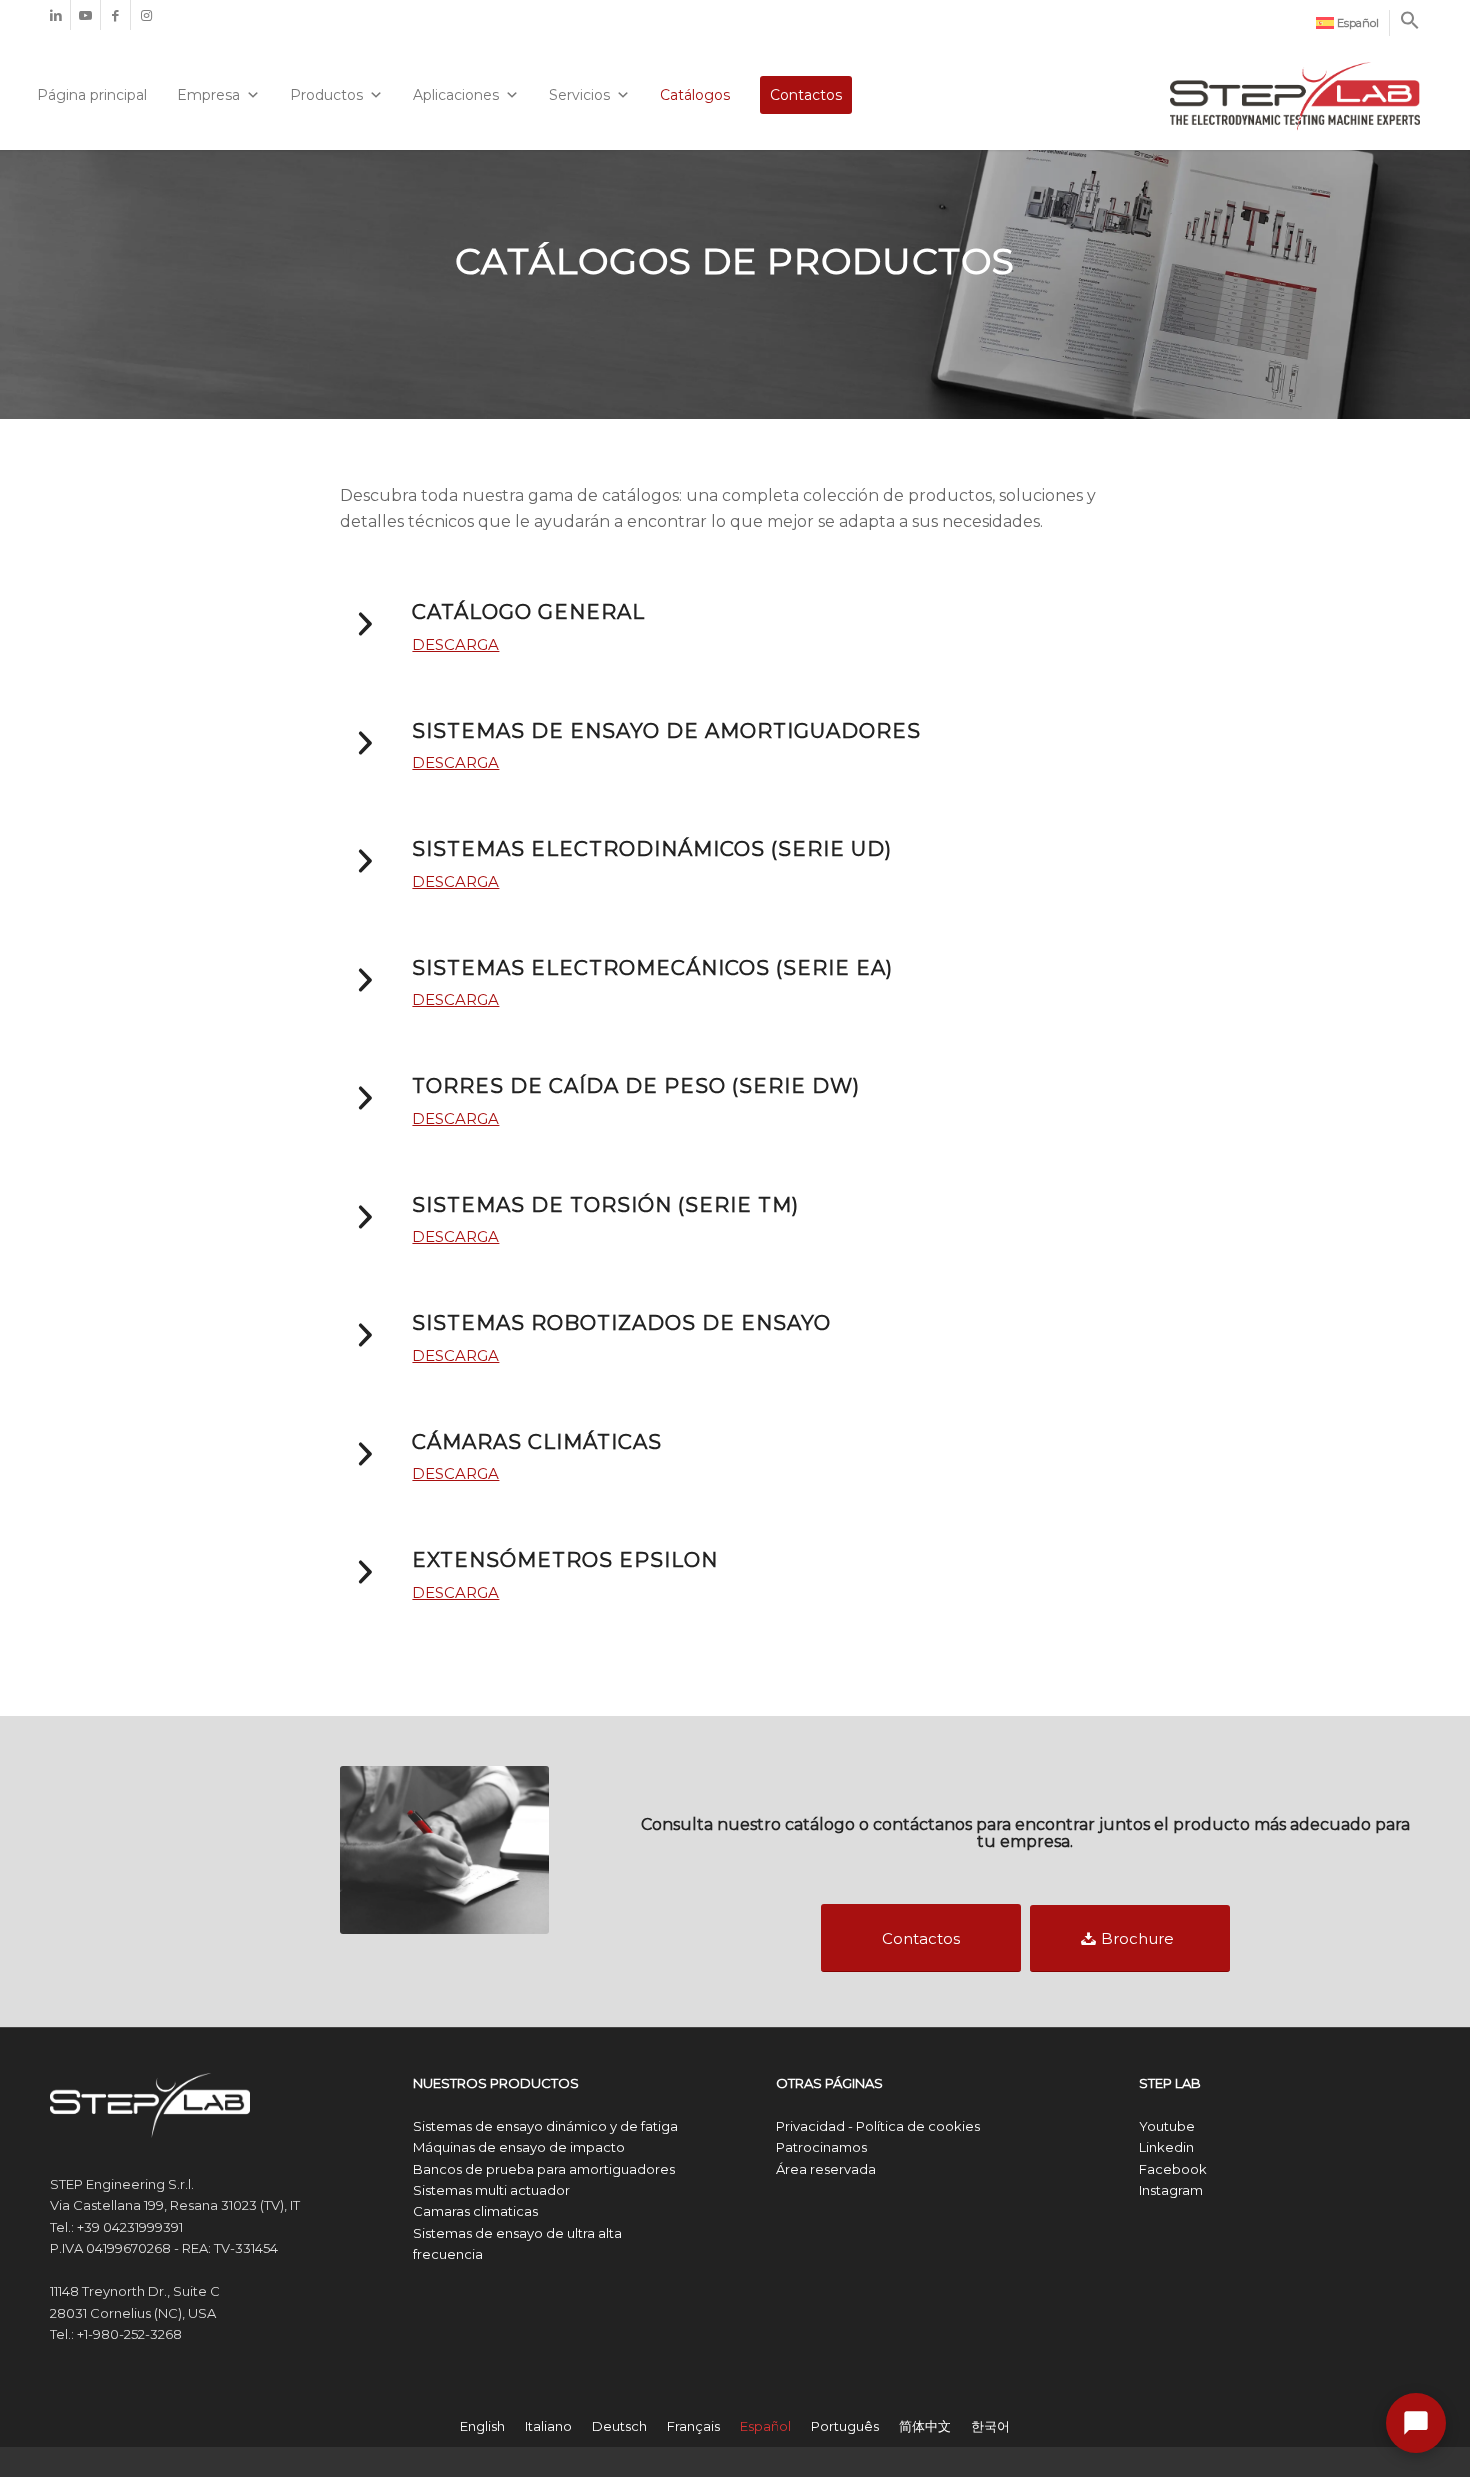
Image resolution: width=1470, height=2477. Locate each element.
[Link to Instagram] (146, 15)
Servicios (579, 95)
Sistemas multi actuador (491, 2190)
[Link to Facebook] (115, 15)
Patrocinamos (821, 2147)
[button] (1410, 26)
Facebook (1173, 2169)
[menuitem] (1348, 23)
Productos (326, 95)
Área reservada (826, 2169)
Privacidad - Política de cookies (878, 2126)
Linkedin (1166, 2147)
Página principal (92, 95)
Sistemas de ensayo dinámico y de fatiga (545, 2126)
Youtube (1167, 2126)
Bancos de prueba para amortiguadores (544, 2169)
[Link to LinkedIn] (55, 15)
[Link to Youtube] (85, 15)
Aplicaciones (456, 95)
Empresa (208, 95)
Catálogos (695, 95)
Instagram (1171, 2190)
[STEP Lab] (1295, 87)
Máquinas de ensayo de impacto (519, 2147)
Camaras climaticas (475, 2211)
